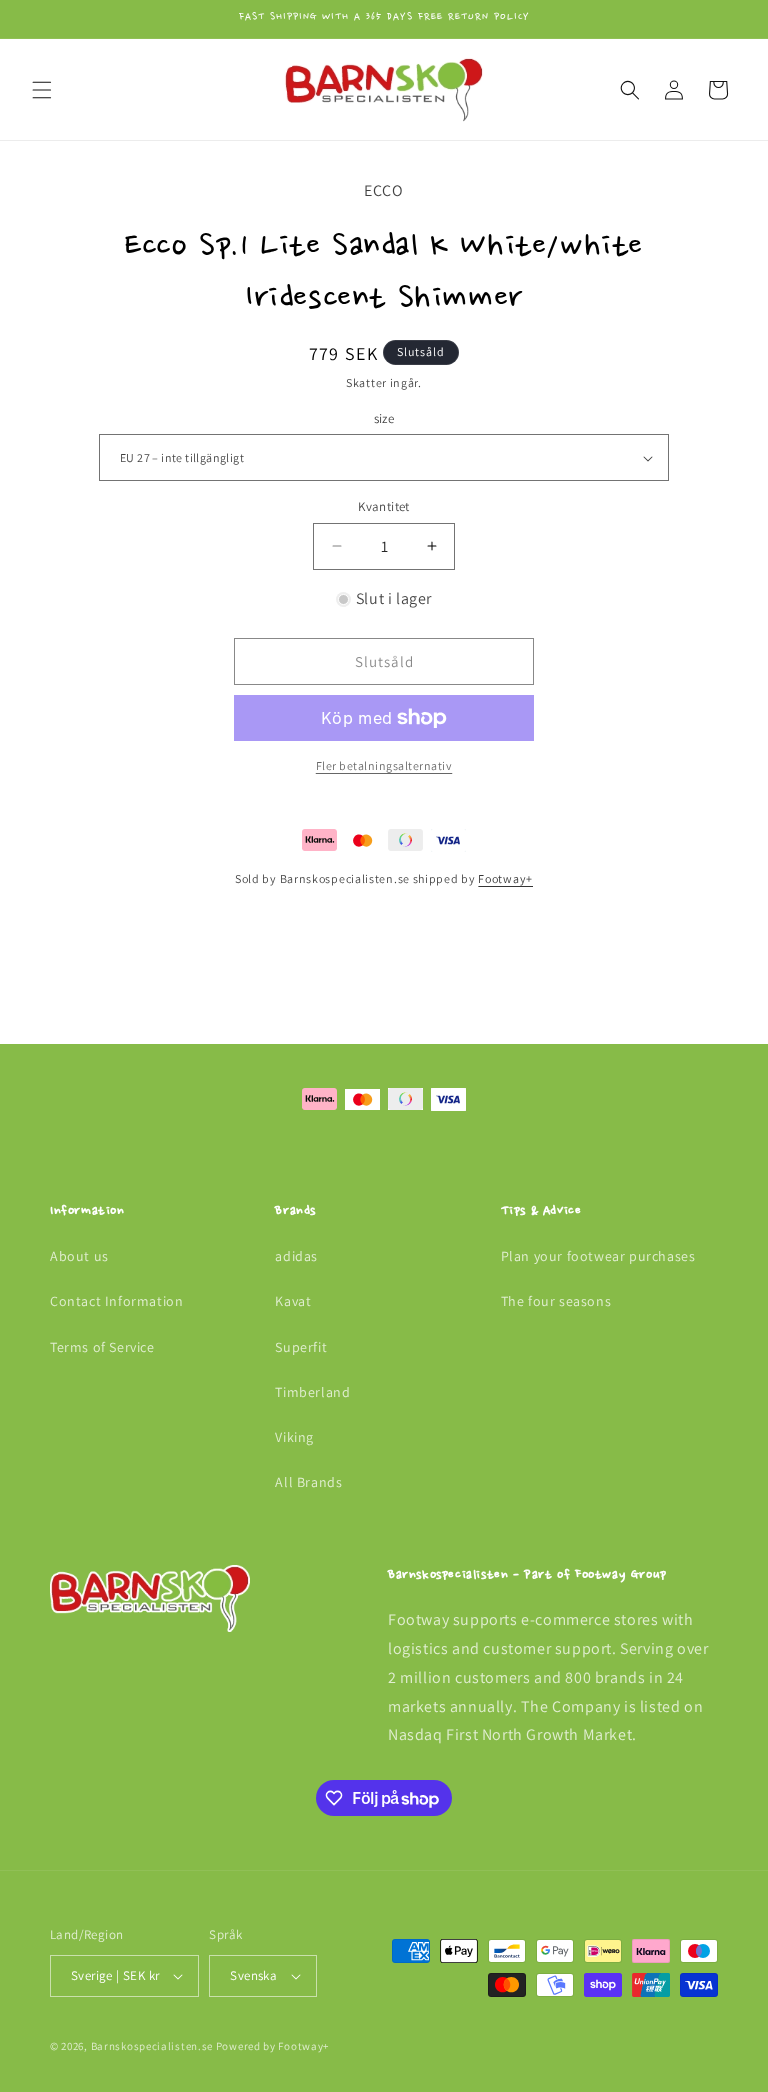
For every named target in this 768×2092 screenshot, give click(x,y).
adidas (296, 1256)
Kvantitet (384, 506)
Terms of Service (102, 1347)
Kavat (293, 1301)
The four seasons (556, 1301)
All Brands (308, 1482)
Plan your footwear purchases (598, 1256)
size (384, 418)
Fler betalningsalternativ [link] (384, 765)
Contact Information (116, 1301)
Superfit (301, 1347)
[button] (42, 90)
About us (79, 1256)
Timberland (312, 1392)
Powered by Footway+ (272, 2046)
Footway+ (505, 878)
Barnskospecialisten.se (152, 2046)
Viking (294, 1437)
